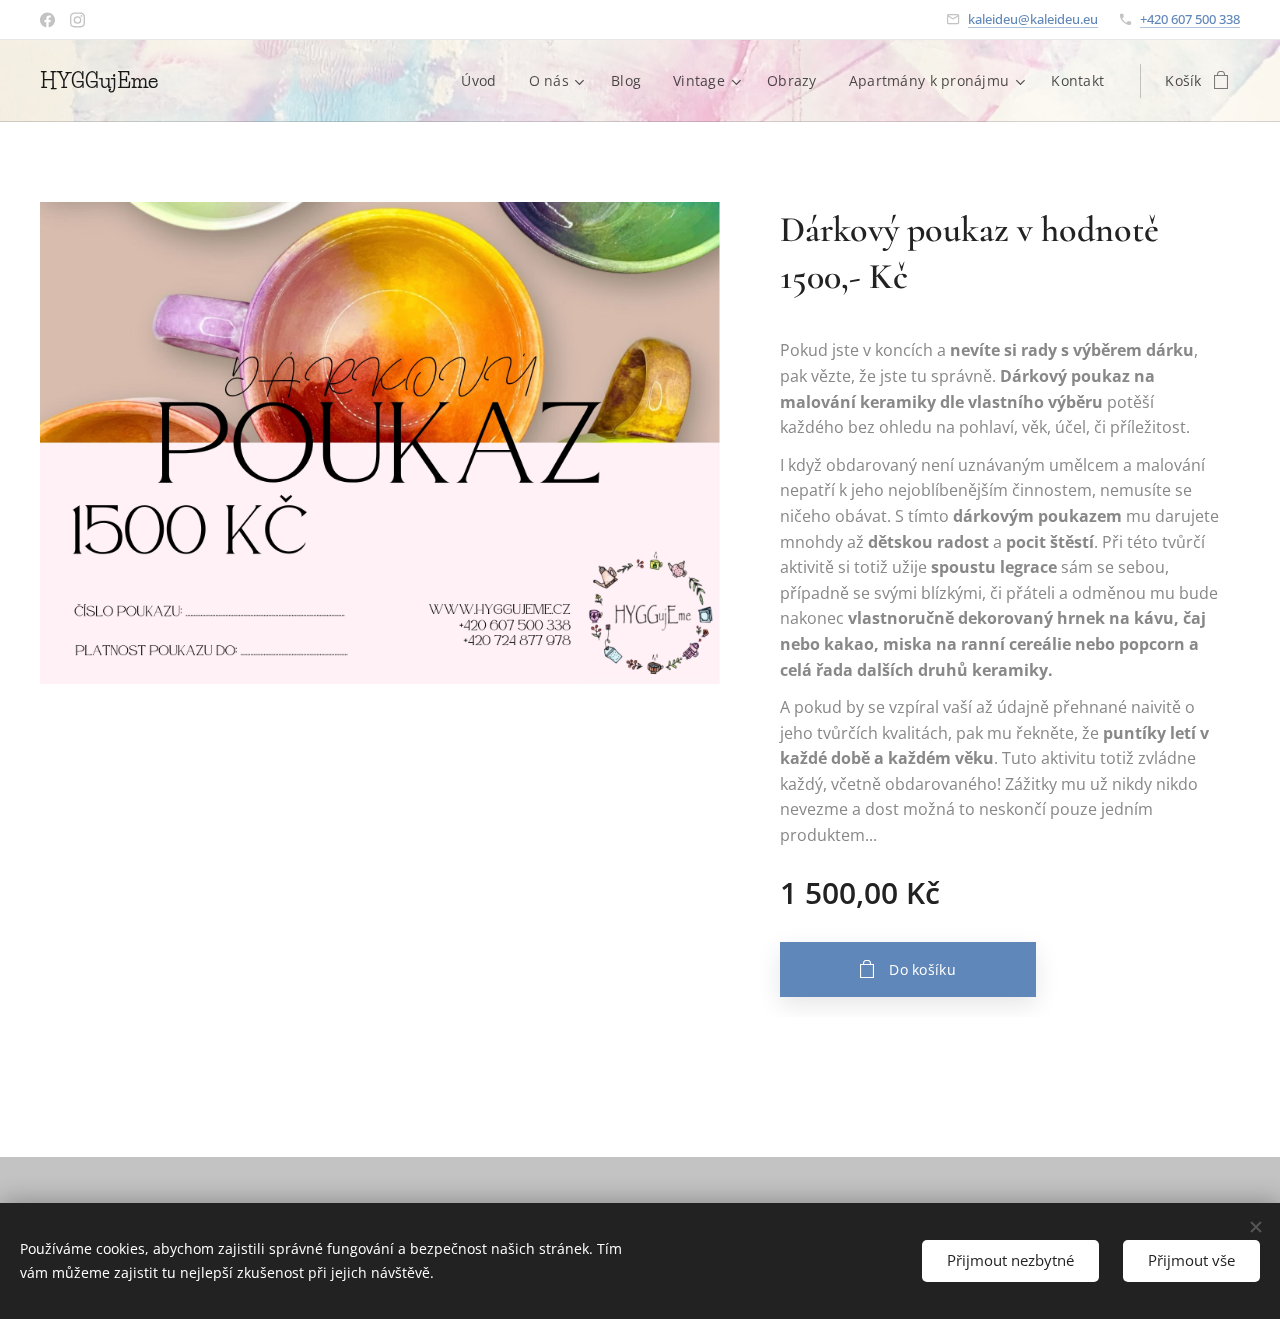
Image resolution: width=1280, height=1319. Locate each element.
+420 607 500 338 (1190, 19)
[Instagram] (77, 20)
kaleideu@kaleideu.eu (1033, 19)
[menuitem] (484, 81)
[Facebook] (47, 20)
